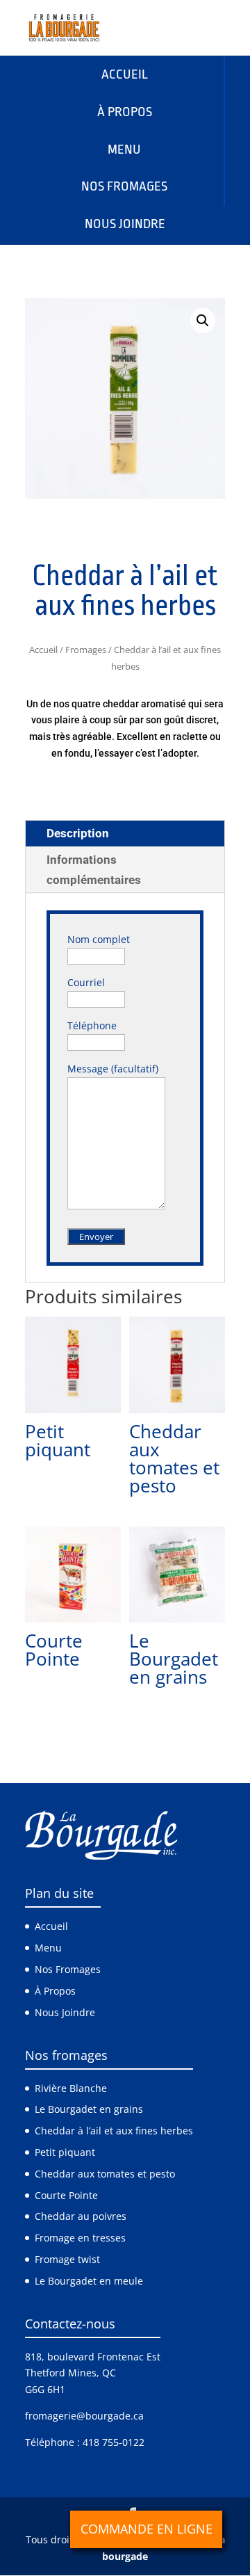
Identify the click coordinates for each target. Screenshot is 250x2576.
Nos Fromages (68, 1969)
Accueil (43, 650)
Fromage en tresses (80, 2238)
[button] (203, 321)
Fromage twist (67, 2259)
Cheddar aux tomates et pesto (105, 2174)
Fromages (86, 650)
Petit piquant (65, 2152)
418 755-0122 (114, 2442)
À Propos (55, 1991)
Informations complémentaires (94, 870)
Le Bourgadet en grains (89, 2110)
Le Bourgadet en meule (89, 2281)
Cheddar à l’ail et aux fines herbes (114, 2131)
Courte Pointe (66, 2195)
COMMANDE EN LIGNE (147, 2529)
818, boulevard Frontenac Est (93, 2357)
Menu (48, 1948)
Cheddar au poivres (81, 2216)
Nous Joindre (65, 2012)
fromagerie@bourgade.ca (84, 2416)
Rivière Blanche (71, 2088)
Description (78, 833)
